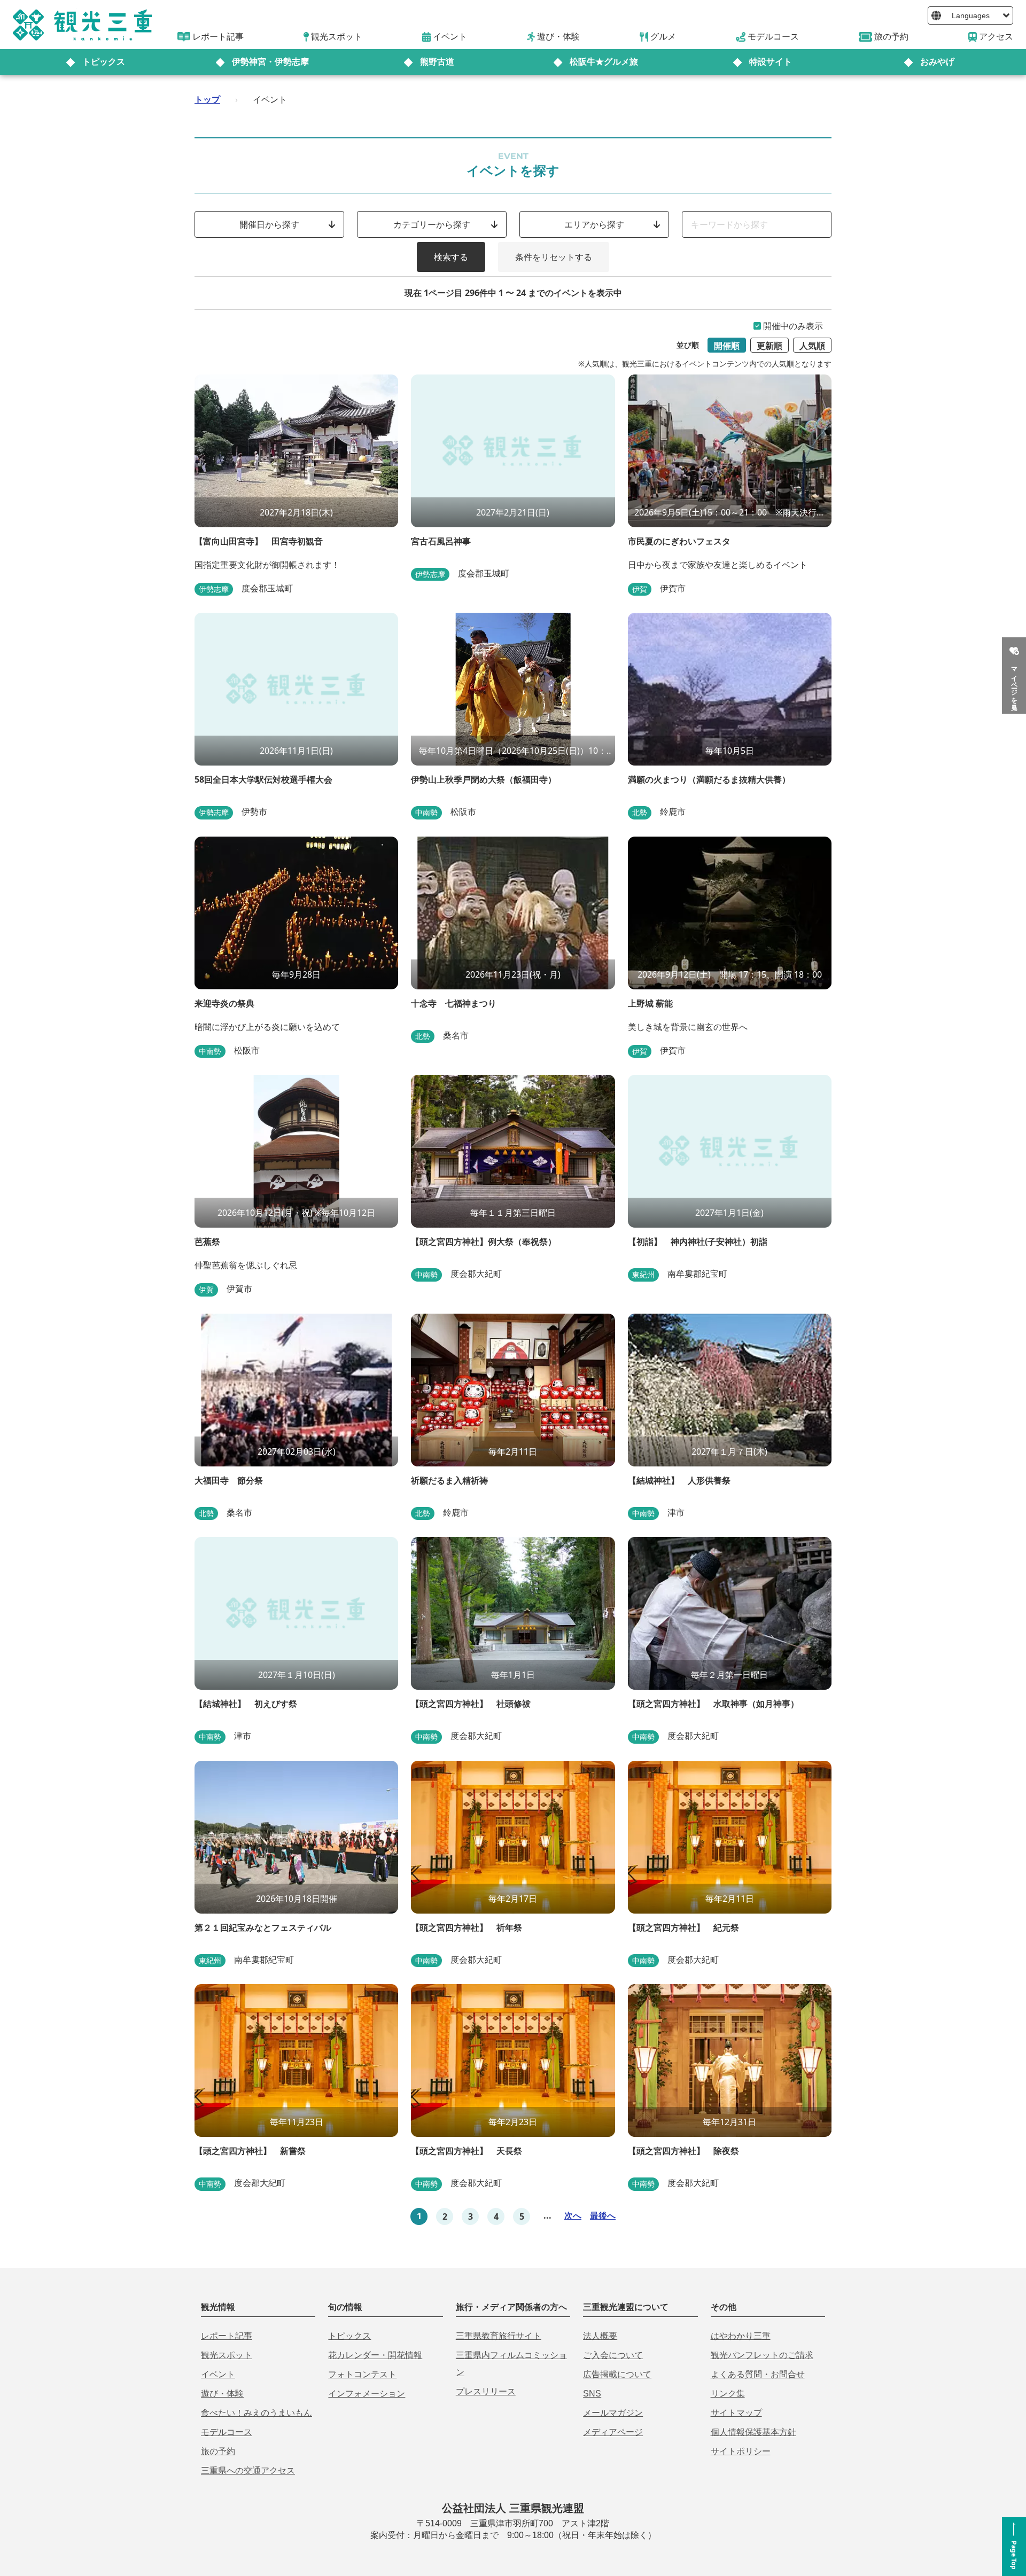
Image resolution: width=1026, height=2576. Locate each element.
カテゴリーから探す (432, 224)
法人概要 (600, 2336)
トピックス (104, 62)
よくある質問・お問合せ (758, 2374)
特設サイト (771, 62)
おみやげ (937, 62)
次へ (573, 2215)
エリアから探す (594, 224)
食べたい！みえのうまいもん (256, 2413)
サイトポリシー (741, 2451)
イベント (218, 2374)
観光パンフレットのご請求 (762, 2355)
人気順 (812, 346)
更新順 (770, 346)
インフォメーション (367, 2394)
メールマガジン (613, 2413)
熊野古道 (437, 62)
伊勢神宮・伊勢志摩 (270, 62)
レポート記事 (227, 2336)
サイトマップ (736, 2413)
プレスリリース (486, 2391)
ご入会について (613, 2355)
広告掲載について (617, 2374)
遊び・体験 (222, 2394)
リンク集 (728, 2394)
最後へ (603, 2215)
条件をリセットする (554, 257)
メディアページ (613, 2432)
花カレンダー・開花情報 (375, 2355)
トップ (207, 99)
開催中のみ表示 (793, 326)
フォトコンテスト (362, 2374)
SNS (592, 2394)
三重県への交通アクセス (248, 2470)
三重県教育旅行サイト (499, 2336)
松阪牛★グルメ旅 (604, 62)
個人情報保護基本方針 (753, 2432)
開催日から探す (269, 224)
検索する (451, 257)
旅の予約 (218, 2451)
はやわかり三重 (741, 2336)
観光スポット (227, 2355)
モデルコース (227, 2432)
